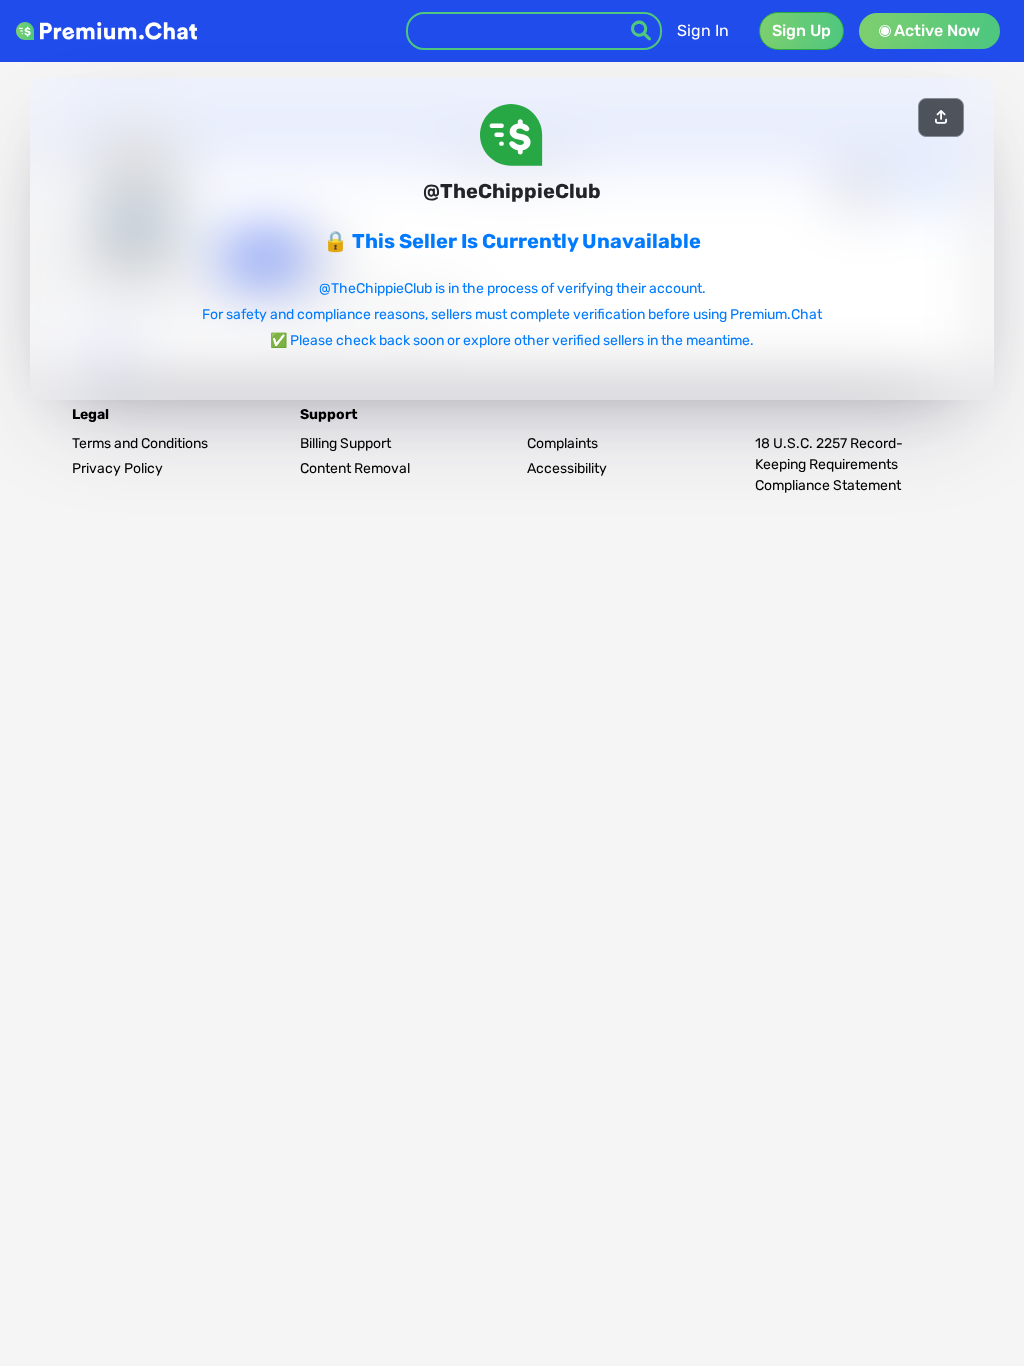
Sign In (703, 30)
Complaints (562, 443)
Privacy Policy (117, 468)
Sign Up (801, 30)
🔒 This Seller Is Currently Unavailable (512, 241)
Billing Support (345, 443)
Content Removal (355, 468)
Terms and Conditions (140, 443)
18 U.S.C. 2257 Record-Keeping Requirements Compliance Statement (829, 464)
